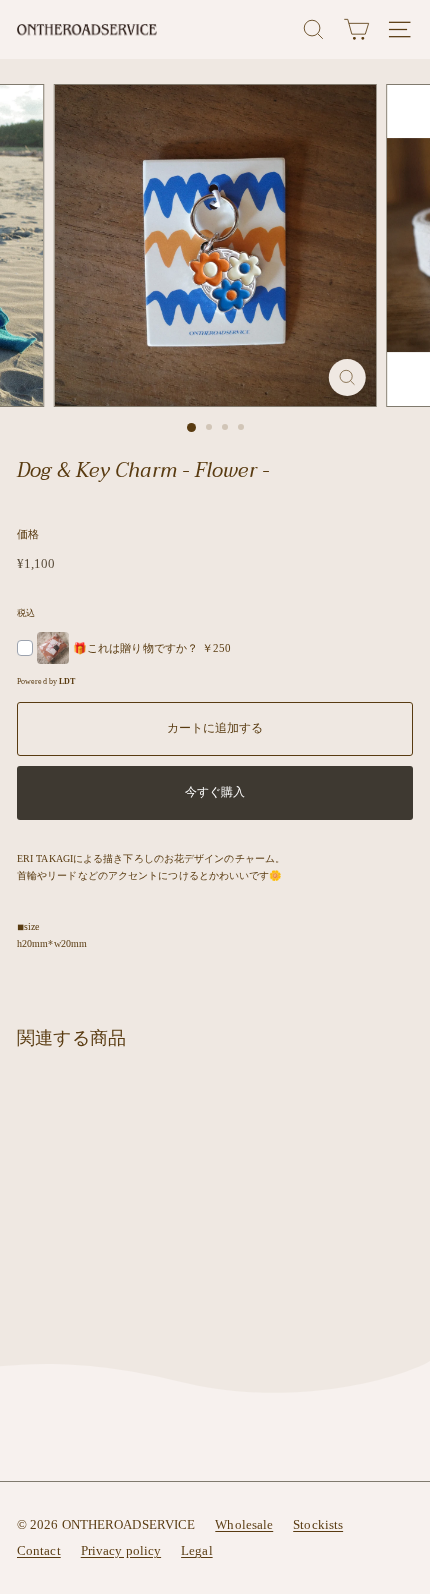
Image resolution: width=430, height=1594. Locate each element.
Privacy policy (121, 1550)
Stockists (318, 1524)
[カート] (356, 29)
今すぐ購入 (215, 792)
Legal (197, 1550)
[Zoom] (346, 377)
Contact (39, 1550)
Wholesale (244, 1524)
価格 (28, 534)
